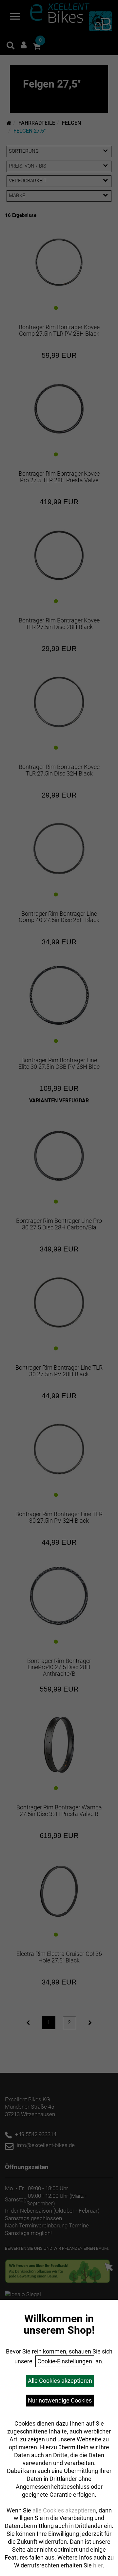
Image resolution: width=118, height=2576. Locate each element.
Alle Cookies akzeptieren (60, 2381)
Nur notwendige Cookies (60, 2400)
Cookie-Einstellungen (65, 2361)
